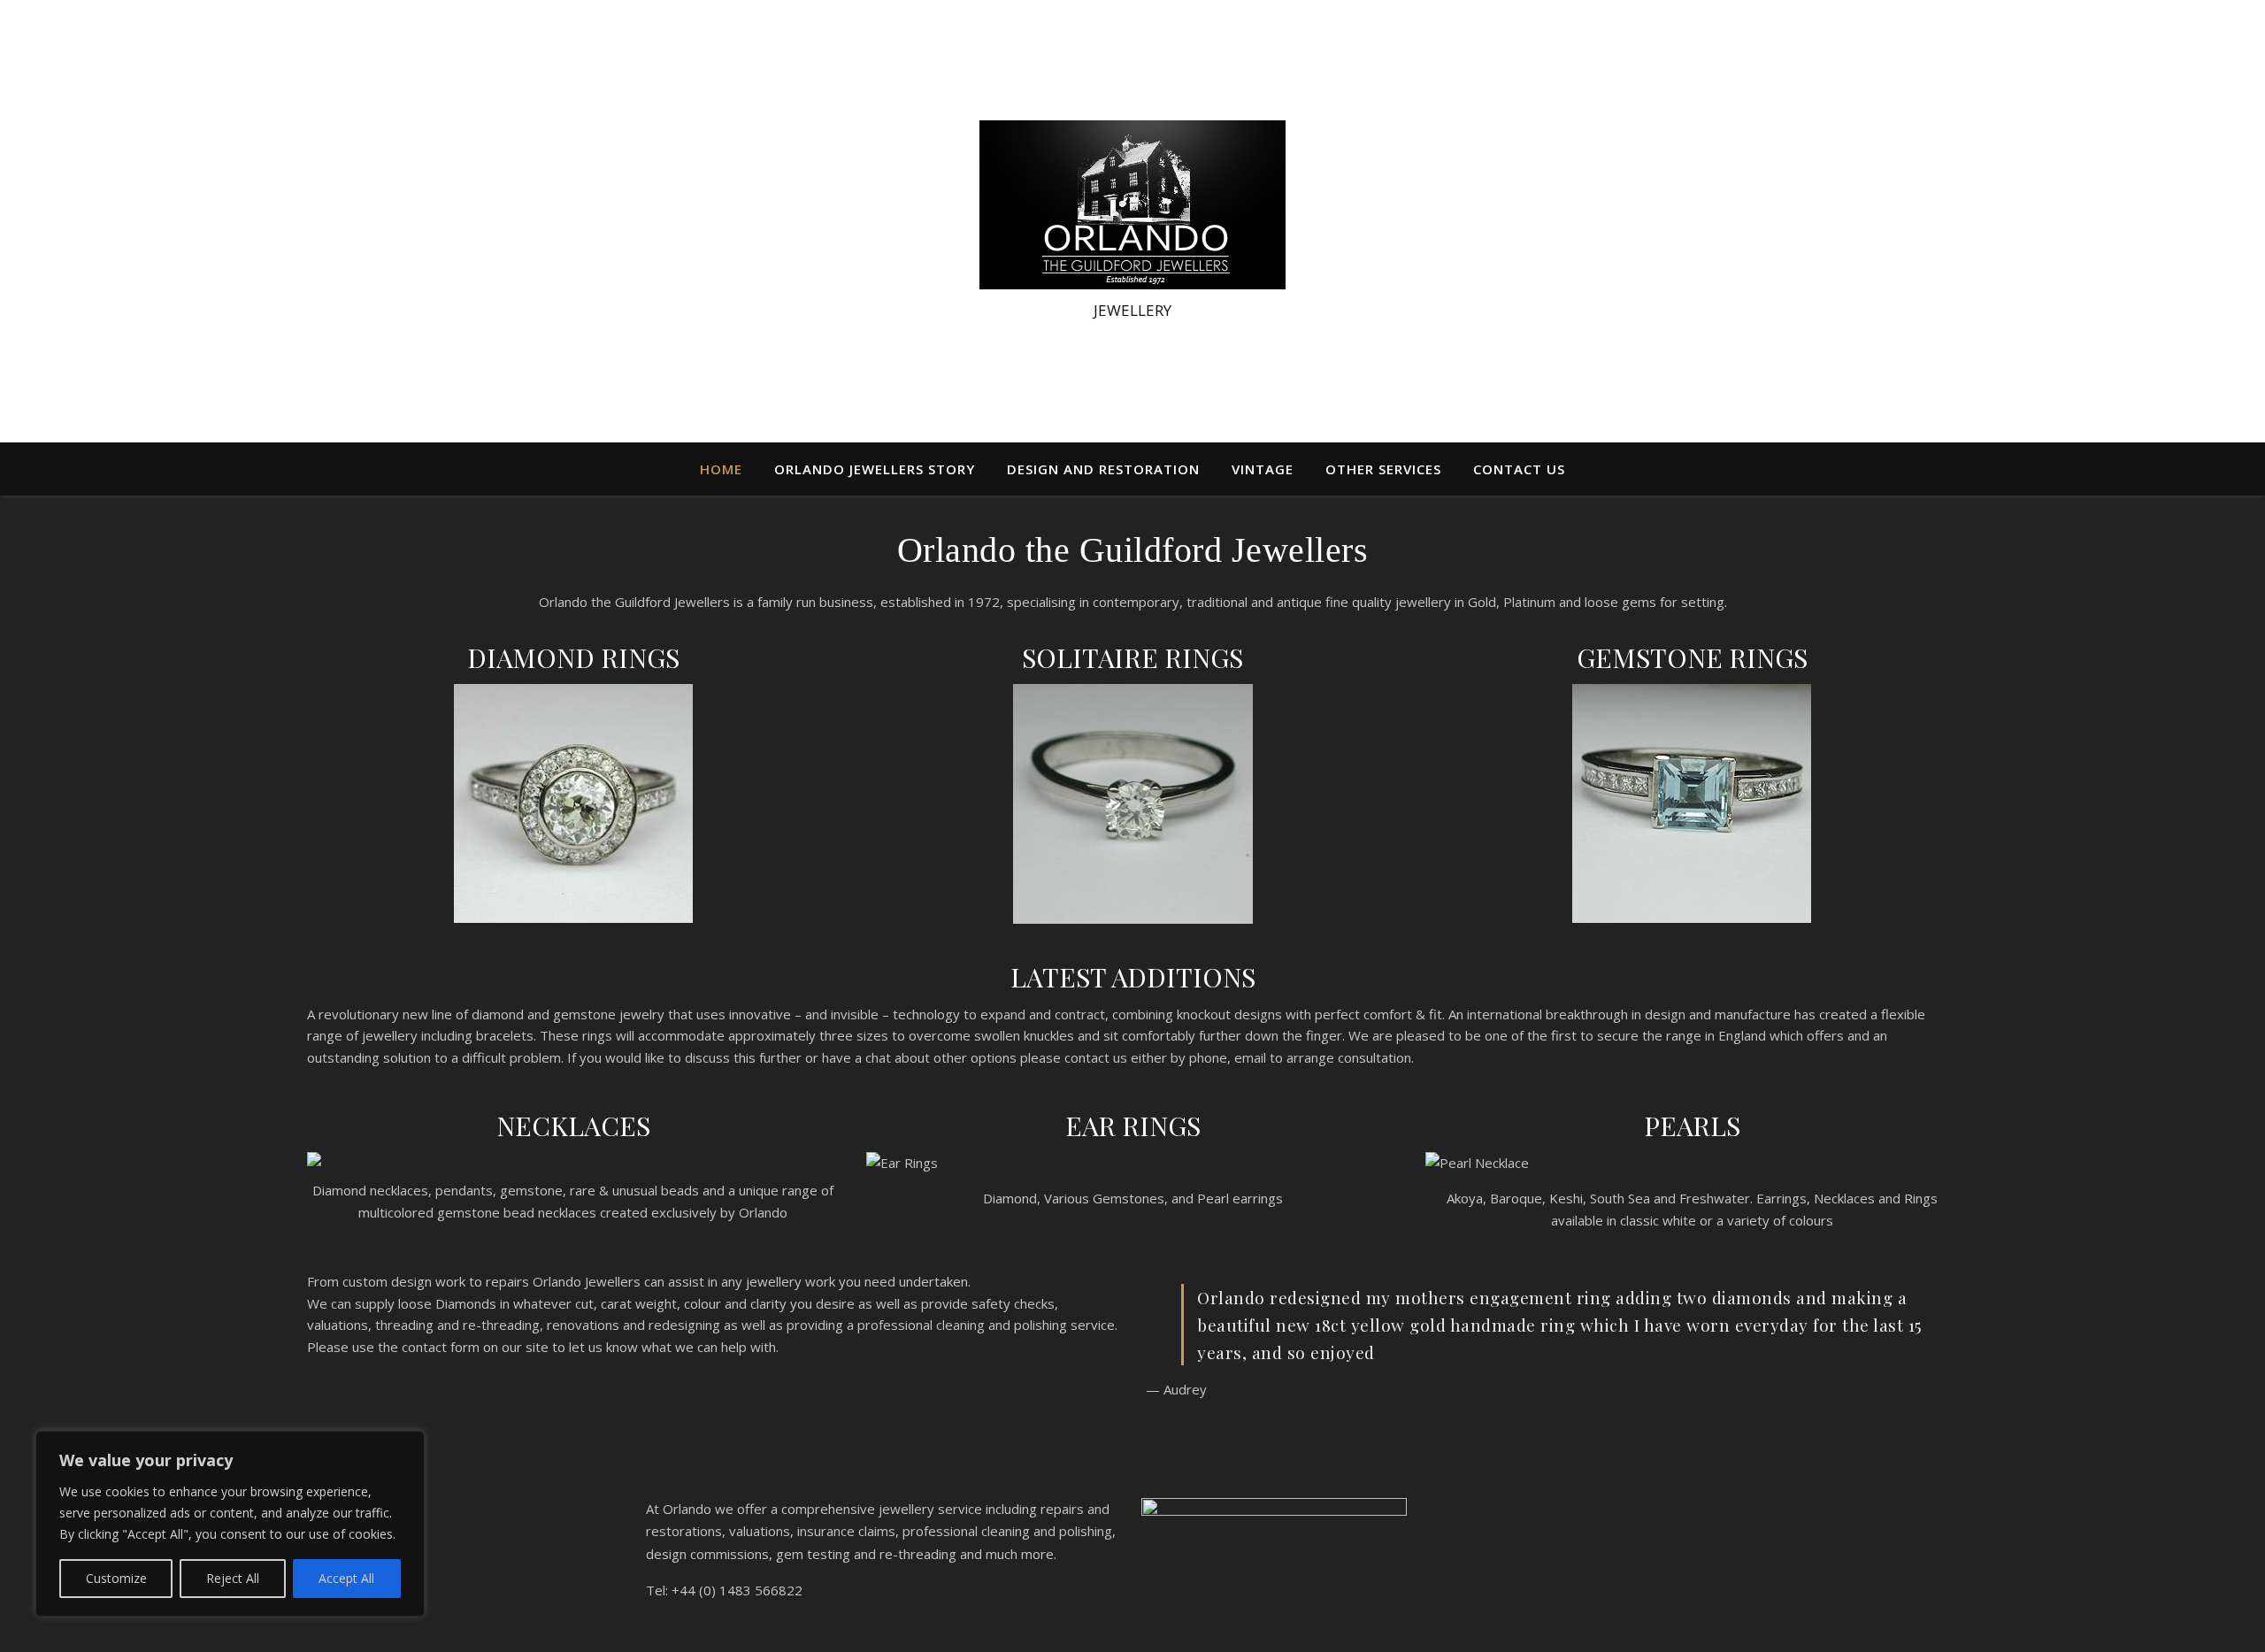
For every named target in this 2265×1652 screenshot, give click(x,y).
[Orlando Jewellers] (1132, 205)
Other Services (1383, 469)
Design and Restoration (1103, 469)
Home (721, 469)
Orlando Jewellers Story (875, 469)
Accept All (346, 1578)
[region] (230, 1524)
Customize (116, 1578)
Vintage (1263, 469)
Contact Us (1519, 469)
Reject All (233, 1578)
